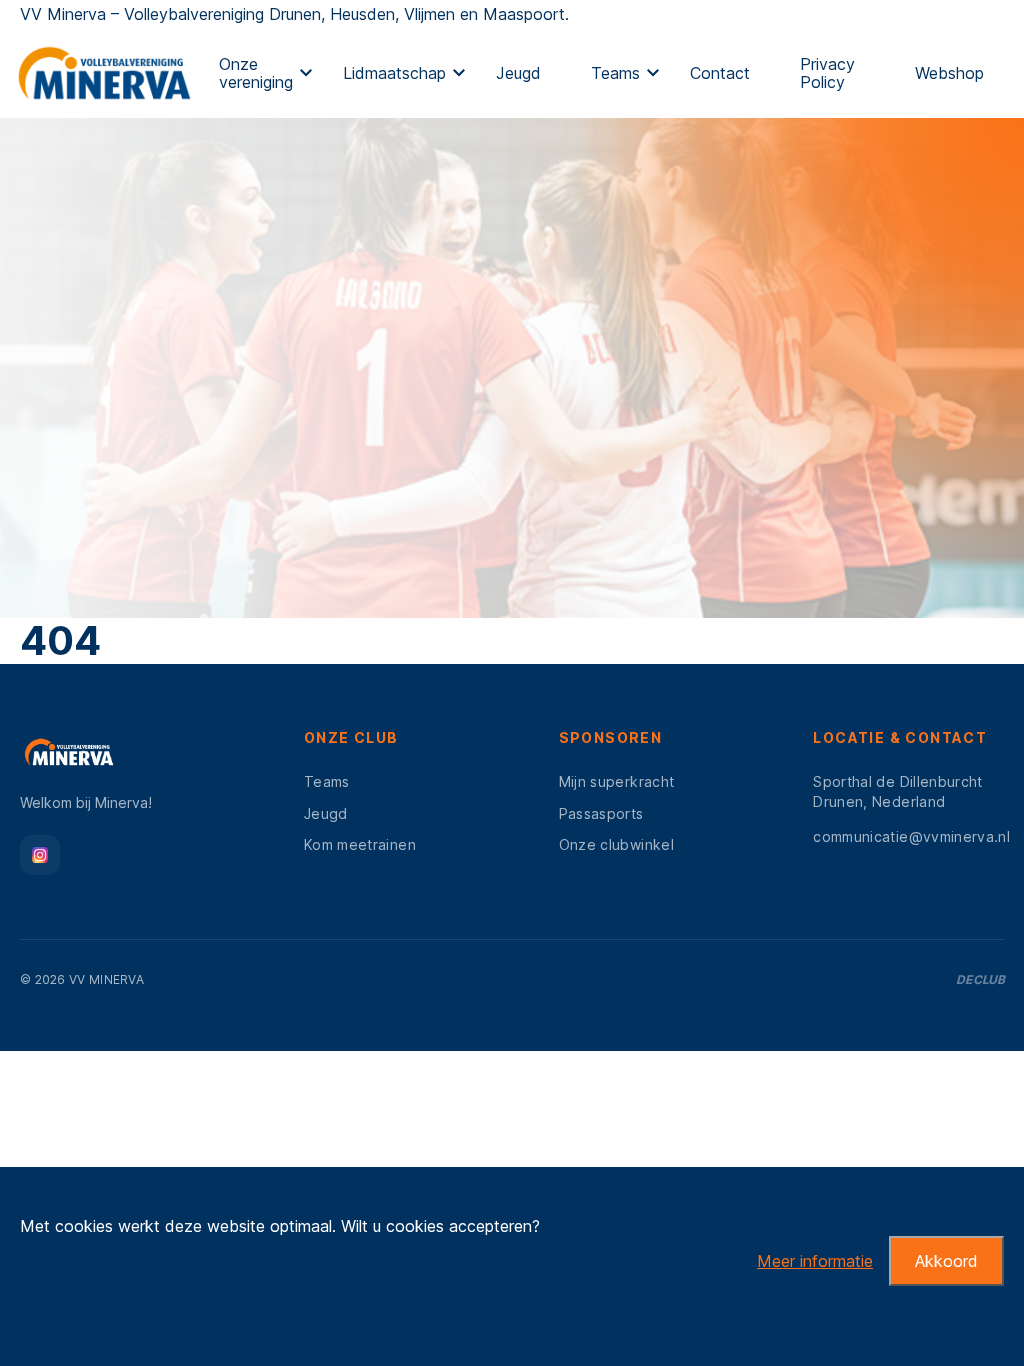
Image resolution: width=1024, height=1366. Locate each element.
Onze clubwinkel (616, 844)
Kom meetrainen (360, 844)
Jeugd (518, 73)
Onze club (351, 737)
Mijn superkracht (617, 781)
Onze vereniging (256, 73)
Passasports (601, 813)
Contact (720, 73)
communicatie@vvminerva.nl (911, 836)
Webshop (949, 73)
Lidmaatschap (394, 73)
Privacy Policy (827, 73)
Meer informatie (815, 1261)
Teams (615, 73)
